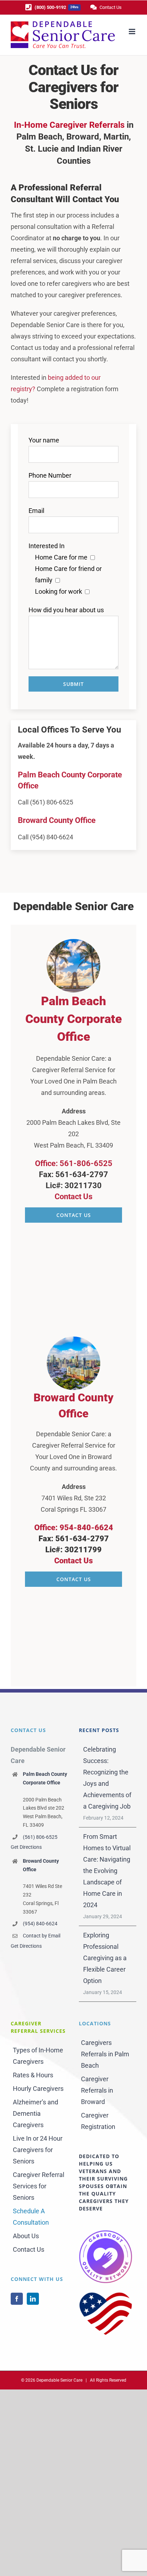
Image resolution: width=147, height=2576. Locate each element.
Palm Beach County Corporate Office (74, 1019)
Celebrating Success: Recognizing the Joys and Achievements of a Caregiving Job (107, 1778)
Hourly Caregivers (38, 2089)
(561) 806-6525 (40, 1837)
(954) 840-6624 (40, 1924)
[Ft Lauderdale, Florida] (73, 1340)
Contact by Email (42, 1936)
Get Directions (26, 1847)
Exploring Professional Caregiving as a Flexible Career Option (105, 1958)
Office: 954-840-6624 (74, 1528)
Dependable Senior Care (59, 2380)
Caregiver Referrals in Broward (97, 2090)
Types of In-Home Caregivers (38, 2056)
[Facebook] (17, 2299)
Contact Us (73, 1197)
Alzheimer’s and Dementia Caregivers (36, 2113)
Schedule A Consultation (31, 2217)
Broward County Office (57, 820)
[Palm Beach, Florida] (73, 942)
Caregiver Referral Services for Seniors (39, 2186)
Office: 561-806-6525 (74, 1163)
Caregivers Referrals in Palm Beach (105, 2054)
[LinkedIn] (33, 2299)
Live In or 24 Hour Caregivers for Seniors (38, 2150)
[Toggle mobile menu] (133, 32)
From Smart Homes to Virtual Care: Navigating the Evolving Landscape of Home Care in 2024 (107, 1871)
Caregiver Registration (98, 2121)
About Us (26, 2236)
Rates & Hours (33, 2075)
